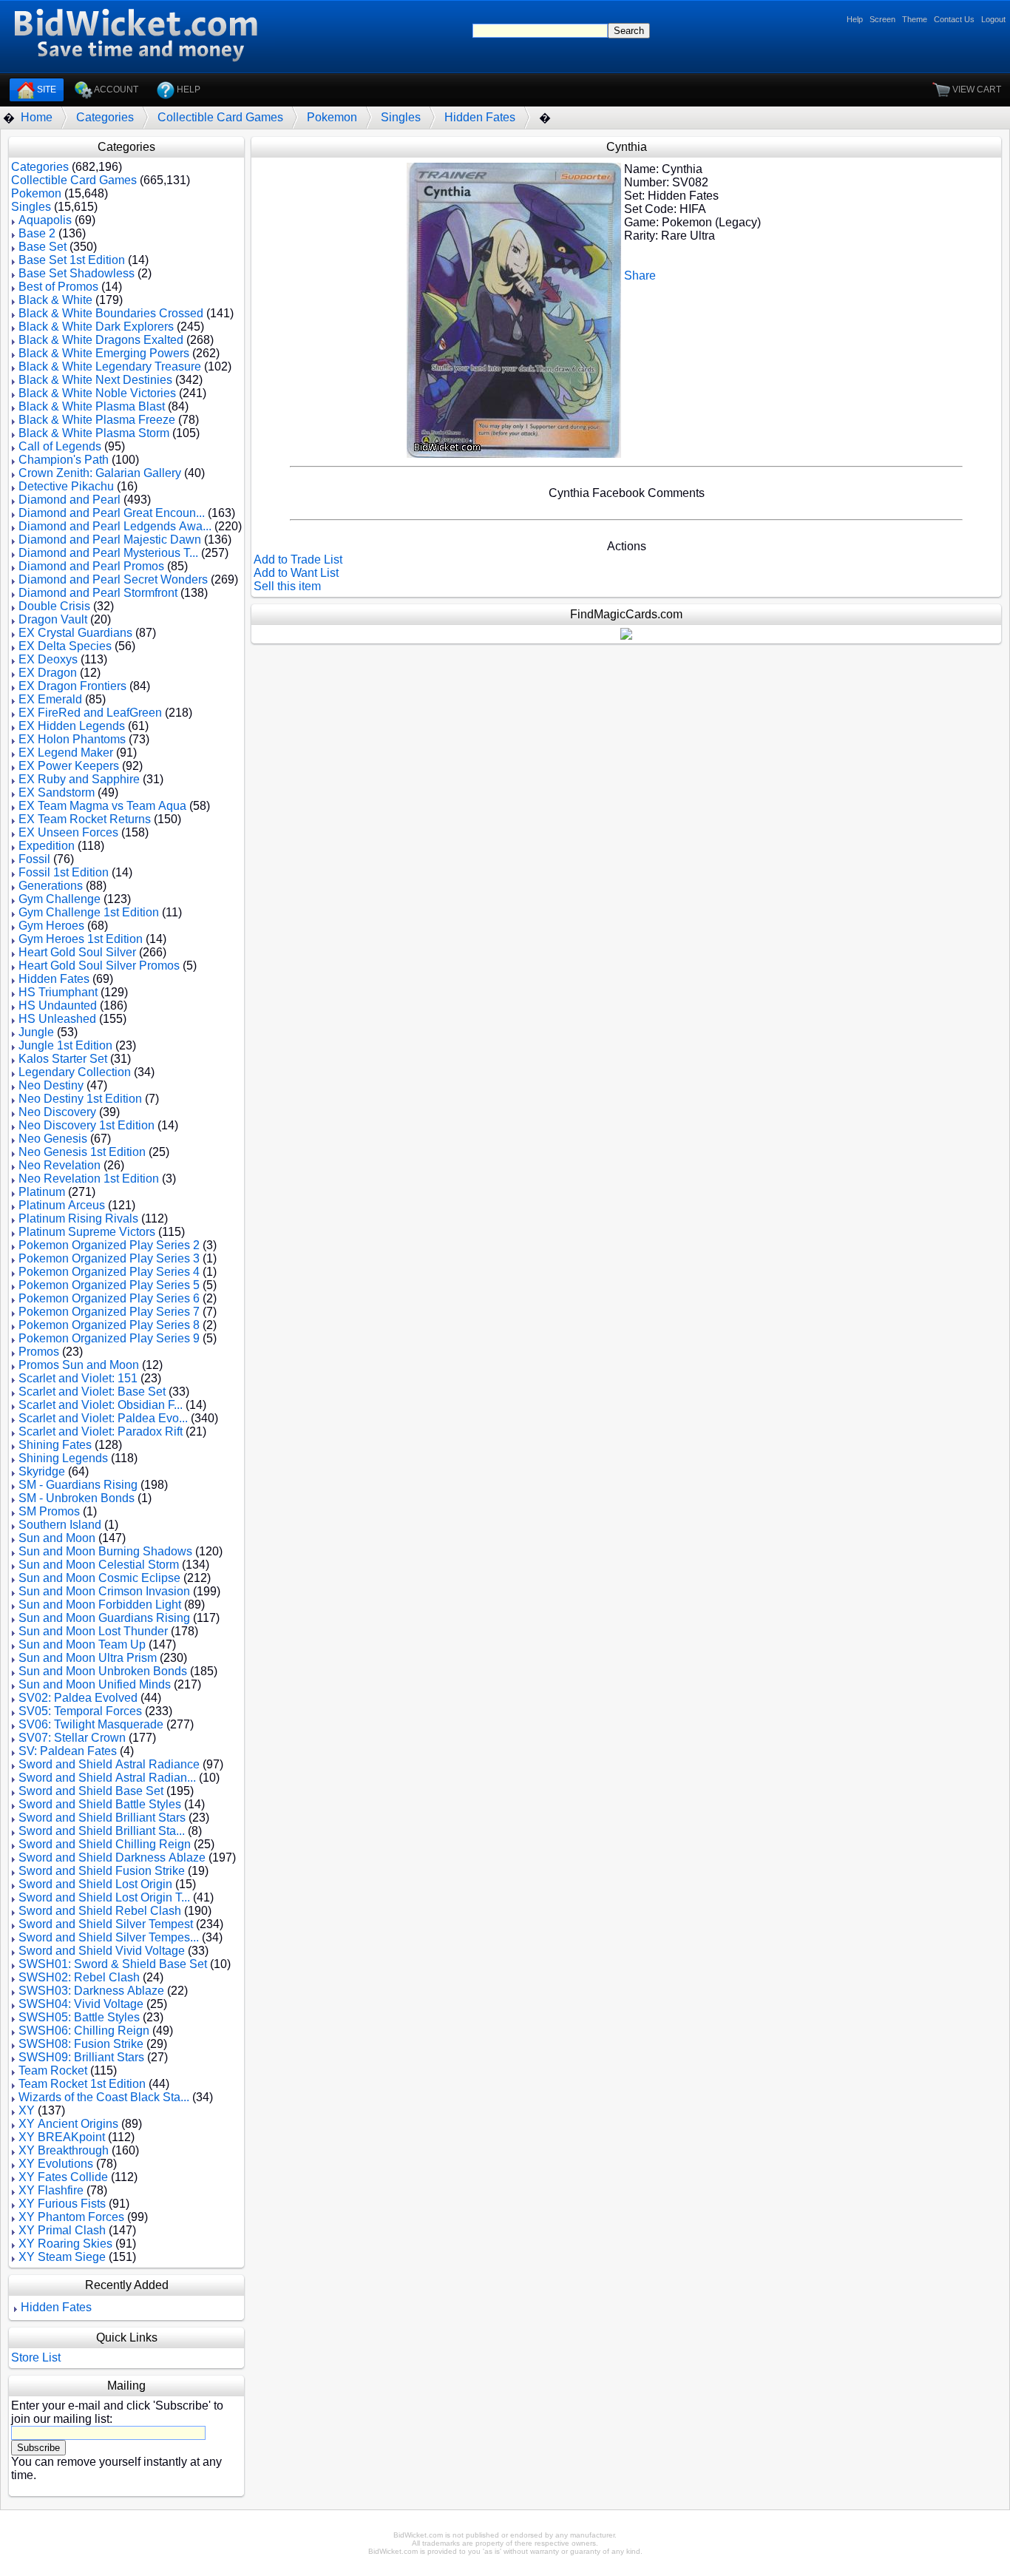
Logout (993, 19)
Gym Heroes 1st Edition (81, 939)
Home (37, 117)
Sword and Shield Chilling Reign (105, 1844)
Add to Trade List (298, 560)
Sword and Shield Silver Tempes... (109, 1937)
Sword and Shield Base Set (91, 1791)
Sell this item (287, 586)
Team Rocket (53, 2070)
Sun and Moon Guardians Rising (104, 1618)
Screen (882, 19)
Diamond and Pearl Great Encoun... (112, 513)
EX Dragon (48, 673)
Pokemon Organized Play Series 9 (109, 1338)
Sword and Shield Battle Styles (100, 1804)
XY (27, 2110)
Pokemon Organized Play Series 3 (109, 1258)
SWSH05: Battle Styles (79, 2017)
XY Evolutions (56, 2164)
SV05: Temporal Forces (80, 1711)
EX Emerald (50, 699)
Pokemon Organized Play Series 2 (109, 1245)
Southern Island (60, 1525)
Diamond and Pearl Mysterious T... (108, 553)
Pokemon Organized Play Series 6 (109, 1298)
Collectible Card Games (220, 117)
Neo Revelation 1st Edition (89, 1179)
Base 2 (37, 233)
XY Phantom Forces (71, 2217)
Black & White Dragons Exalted (101, 340)
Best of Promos (58, 287)
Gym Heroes (51, 926)
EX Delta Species (65, 646)
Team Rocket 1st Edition (82, 2084)
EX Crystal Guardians (75, 633)
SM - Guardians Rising (78, 1485)
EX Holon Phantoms (72, 739)
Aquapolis (45, 220)
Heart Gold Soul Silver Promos (99, 966)
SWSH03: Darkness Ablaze (91, 1991)
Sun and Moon (57, 1538)
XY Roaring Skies (65, 2244)
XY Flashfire (51, 2190)
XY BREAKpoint (62, 2137)
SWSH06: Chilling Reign (84, 2031)
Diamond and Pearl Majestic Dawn (110, 540)
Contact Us (954, 19)
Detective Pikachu (66, 486)
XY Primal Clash (62, 2230)
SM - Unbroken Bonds (77, 1498)
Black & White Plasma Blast (92, 406)
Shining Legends (63, 1458)
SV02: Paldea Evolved (78, 1698)
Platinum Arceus (62, 1205)
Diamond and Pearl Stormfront (98, 593)
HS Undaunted (58, 1005)
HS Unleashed (57, 1019)
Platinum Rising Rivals (78, 1218)
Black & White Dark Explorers (96, 327)
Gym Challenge (60, 899)
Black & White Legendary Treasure (110, 366)
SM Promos (49, 1511)
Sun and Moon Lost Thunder (93, 1631)
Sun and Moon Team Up (82, 1644)
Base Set (43, 247)
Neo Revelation (60, 1165)
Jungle (36, 1032)
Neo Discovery (57, 1112)
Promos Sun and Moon (79, 1365)
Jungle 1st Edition (65, 1045)
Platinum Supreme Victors (87, 1232)
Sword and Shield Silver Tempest (106, 1924)
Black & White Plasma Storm (94, 433)
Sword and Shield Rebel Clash (100, 1911)
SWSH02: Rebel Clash (79, 1977)
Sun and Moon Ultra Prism (88, 1658)
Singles (401, 117)
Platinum (42, 1192)
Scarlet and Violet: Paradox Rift (101, 1431)
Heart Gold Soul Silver (77, 952)
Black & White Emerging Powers (104, 353)
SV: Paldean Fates (68, 1751)
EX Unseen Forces (68, 832)
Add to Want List (296, 573)
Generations (51, 886)
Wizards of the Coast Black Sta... (104, 2097)
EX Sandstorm (57, 792)
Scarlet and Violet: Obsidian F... (101, 1405)
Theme (915, 19)
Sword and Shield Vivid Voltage (102, 1951)
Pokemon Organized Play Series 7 (109, 1312)
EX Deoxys (48, 659)
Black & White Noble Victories (97, 393)
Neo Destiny (51, 1085)
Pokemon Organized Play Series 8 (109, 1325)
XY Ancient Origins (68, 2124)
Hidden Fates (480, 117)
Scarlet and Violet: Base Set (92, 1392)
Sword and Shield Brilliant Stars (102, 1818)
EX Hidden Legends (72, 726)
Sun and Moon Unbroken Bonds (103, 1671)
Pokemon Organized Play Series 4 (109, 1272)
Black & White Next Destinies (95, 380)
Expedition (47, 846)
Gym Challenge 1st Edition (89, 912)
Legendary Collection (75, 1072)
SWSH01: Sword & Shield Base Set (113, 1964)
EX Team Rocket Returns (85, 819)
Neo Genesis (53, 1139)
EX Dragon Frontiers (72, 686)
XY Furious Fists (62, 2204)
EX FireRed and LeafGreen (90, 713)
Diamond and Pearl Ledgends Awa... (115, 526)
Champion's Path (64, 460)
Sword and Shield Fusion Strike (102, 1871)
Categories (105, 117)
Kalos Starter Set (63, 1059)
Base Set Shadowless (77, 273)
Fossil (34, 859)
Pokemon (332, 117)
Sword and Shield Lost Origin (95, 1884)
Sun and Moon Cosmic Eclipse (99, 1578)
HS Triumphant (58, 992)
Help (855, 19)
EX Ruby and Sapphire (79, 779)
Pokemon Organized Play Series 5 (109, 1285)
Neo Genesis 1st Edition (82, 1152)
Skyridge (42, 1471)
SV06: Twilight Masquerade (91, 1724)
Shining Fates (55, 1445)
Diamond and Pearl (70, 500)
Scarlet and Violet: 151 (78, 1378)
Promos (39, 1352)
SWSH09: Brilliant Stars (81, 2057)
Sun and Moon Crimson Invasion (104, 1591)
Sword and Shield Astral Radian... (107, 1778)
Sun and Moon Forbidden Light (100, 1605)
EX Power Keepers (69, 766)
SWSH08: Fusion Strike (81, 2044)
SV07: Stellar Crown (72, 1738)
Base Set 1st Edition (72, 260)
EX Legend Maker (66, 753)
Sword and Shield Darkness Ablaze (112, 1857)
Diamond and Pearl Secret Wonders (113, 579)
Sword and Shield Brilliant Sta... (102, 1831)
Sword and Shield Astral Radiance (109, 1764)
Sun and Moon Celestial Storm (99, 1565)
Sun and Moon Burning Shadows (105, 1551)
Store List (36, 2357)
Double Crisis (54, 606)
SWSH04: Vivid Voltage (81, 2004)
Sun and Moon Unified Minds (95, 1684)
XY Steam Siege (62, 2257)
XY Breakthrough (64, 2150)
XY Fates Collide (63, 2177)
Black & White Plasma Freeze (97, 420)
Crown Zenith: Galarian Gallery (100, 473)
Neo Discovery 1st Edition (87, 1125)
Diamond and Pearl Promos (91, 566)
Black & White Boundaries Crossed (111, 313)
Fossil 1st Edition (64, 872)
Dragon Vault (53, 619)
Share (640, 275)
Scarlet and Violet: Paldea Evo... (103, 1418)
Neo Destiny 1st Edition (80, 1099)
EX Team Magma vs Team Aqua (102, 806)
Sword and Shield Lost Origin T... (104, 1897)
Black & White (55, 300)
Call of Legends (60, 446)
